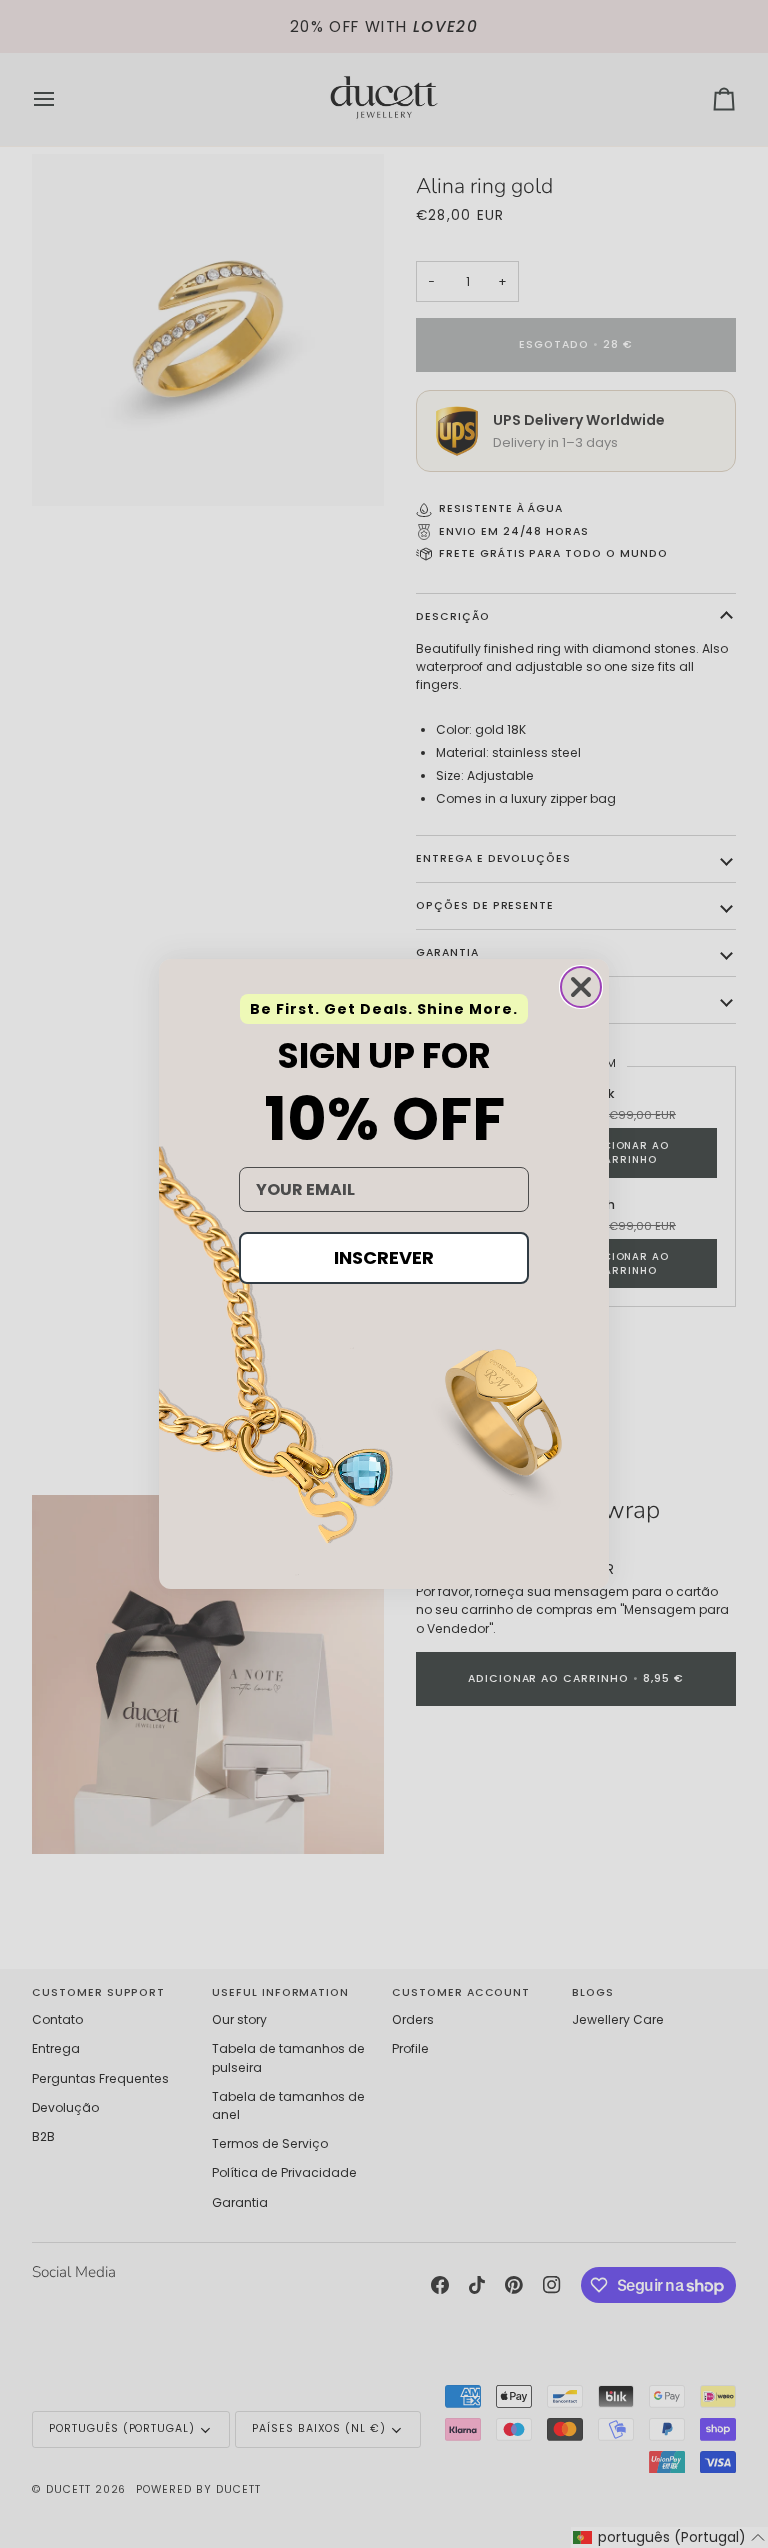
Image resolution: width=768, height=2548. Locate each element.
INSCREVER (384, 1257)
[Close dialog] (581, 987)
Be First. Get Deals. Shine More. (384, 1009)
